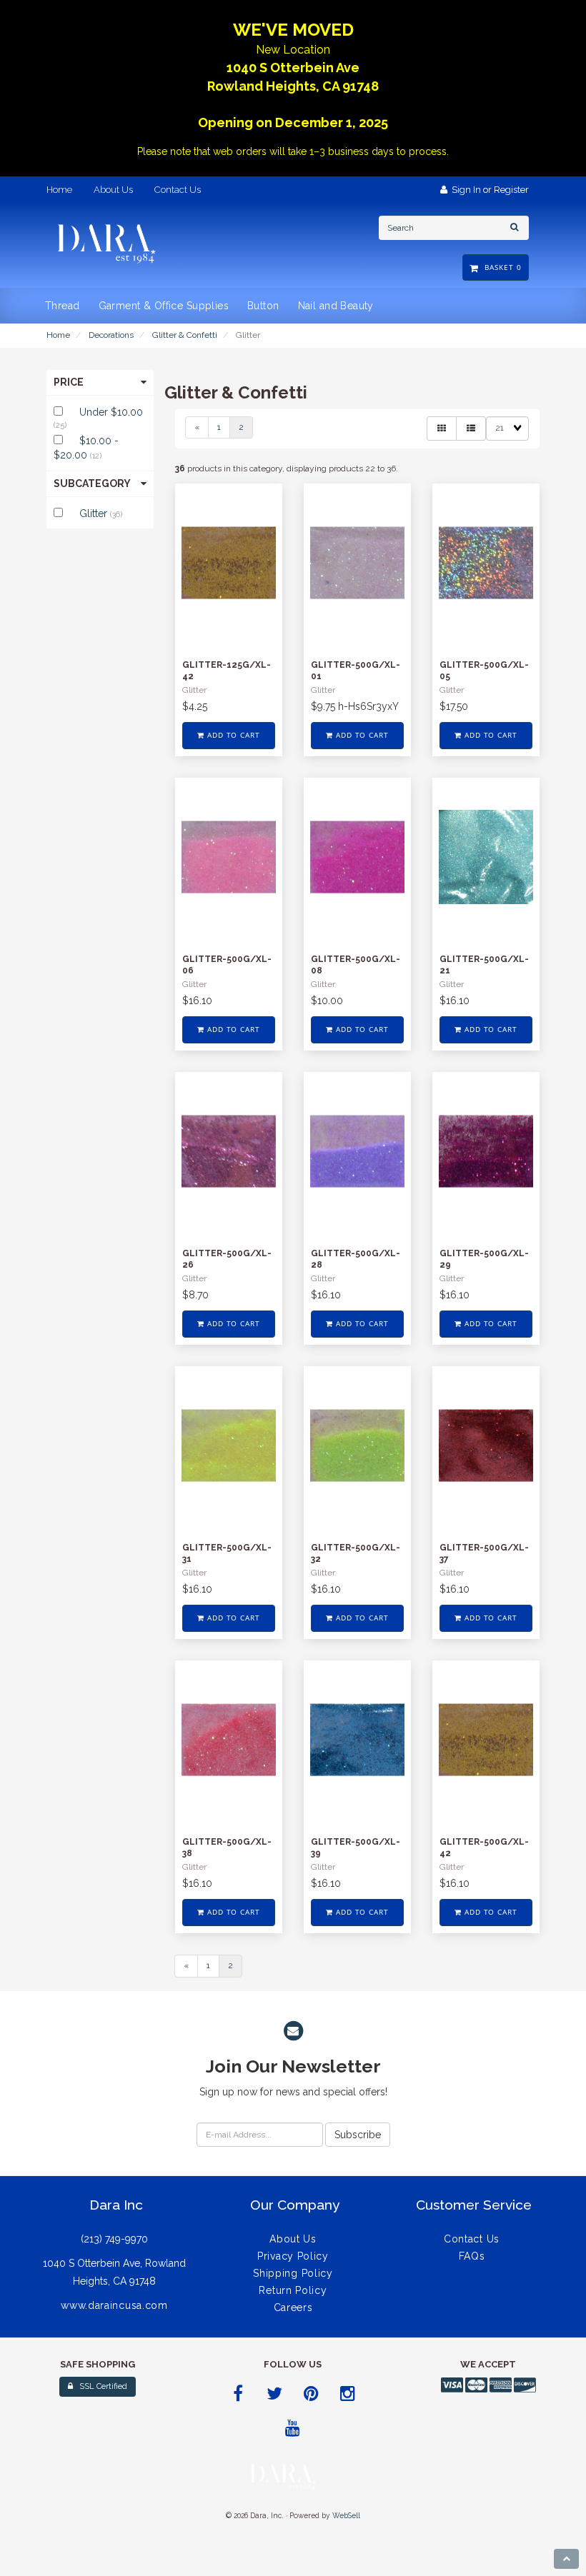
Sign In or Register (488, 190)
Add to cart (233, 735)
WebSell (346, 2515)
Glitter (95, 513)
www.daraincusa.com (114, 2305)
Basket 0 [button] (500, 267)
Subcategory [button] (92, 483)
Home (58, 335)
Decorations (111, 335)
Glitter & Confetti (185, 335)
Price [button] (69, 382)
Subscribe (358, 2135)
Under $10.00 (111, 412)
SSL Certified (100, 2386)
